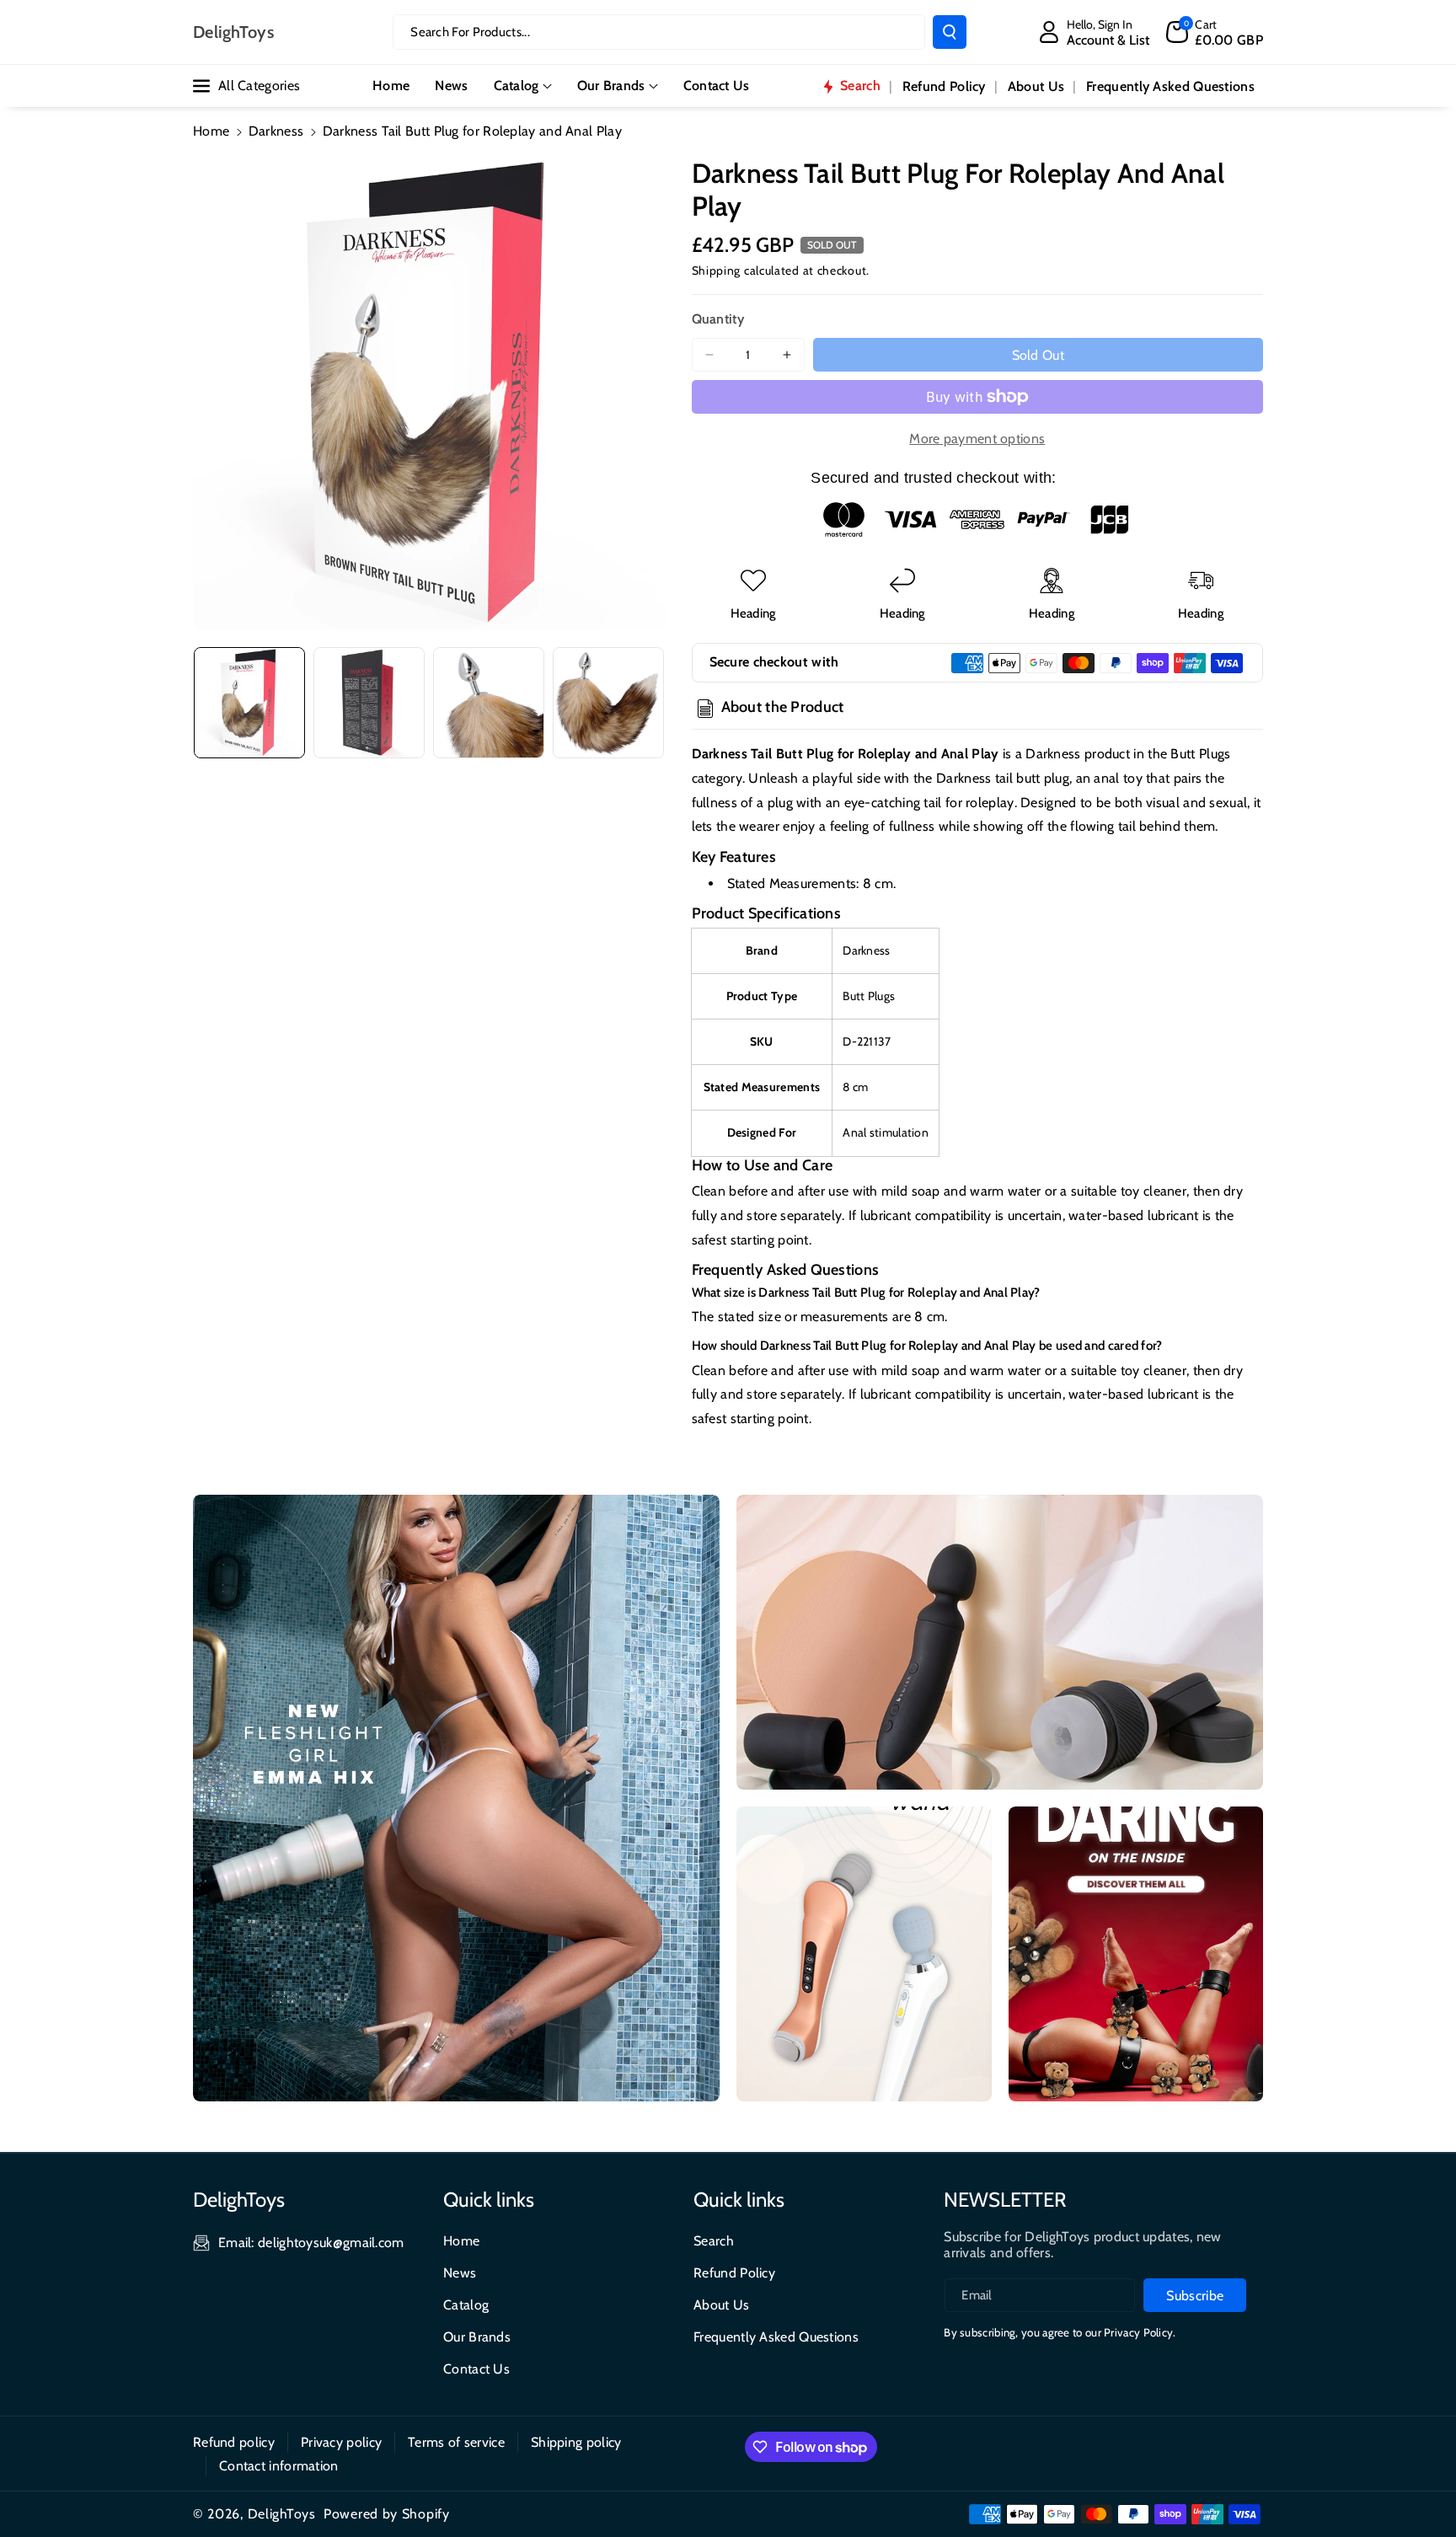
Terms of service (456, 2442)
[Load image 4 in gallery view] (608, 703)
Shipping (717, 270)
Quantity (718, 319)
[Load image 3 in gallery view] (489, 703)
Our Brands (611, 86)
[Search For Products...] (950, 32)
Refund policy (234, 2442)
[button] (1215, 32)
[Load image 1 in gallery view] (249, 703)
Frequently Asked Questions (776, 2337)
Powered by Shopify (387, 2514)
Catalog (517, 86)
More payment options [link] (977, 439)
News (460, 2273)
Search (714, 2241)
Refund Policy (734, 2273)
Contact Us (476, 2369)
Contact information (279, 2466)
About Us (721, 2305)
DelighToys (282, 2514)
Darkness (276, 131)
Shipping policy (576, 2442)
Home (211, 131)
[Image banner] (456, 1798)
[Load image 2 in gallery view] (369, 703)
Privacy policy (341, 2442)
